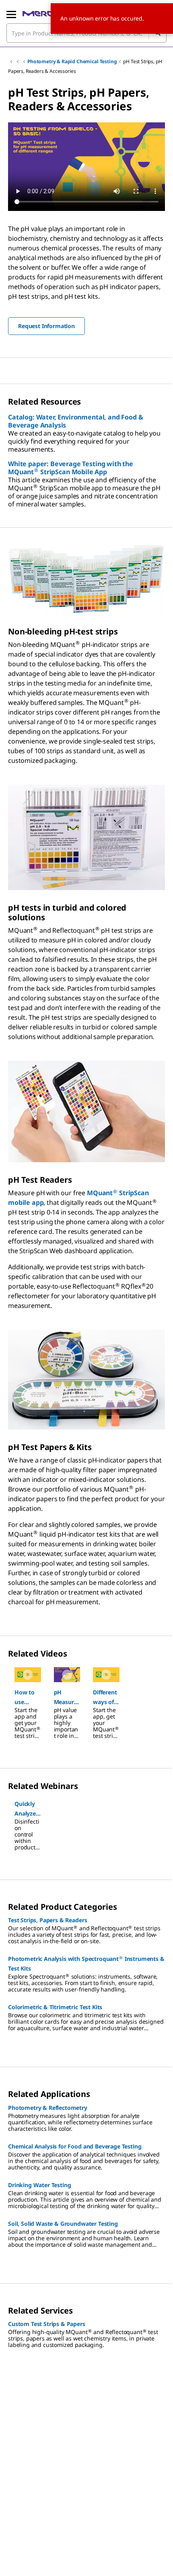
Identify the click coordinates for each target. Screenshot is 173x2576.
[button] (28, 1697)
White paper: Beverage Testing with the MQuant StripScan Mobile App (71, 468)
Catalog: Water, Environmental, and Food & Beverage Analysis (75, 421)
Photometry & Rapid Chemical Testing (72, 61)
